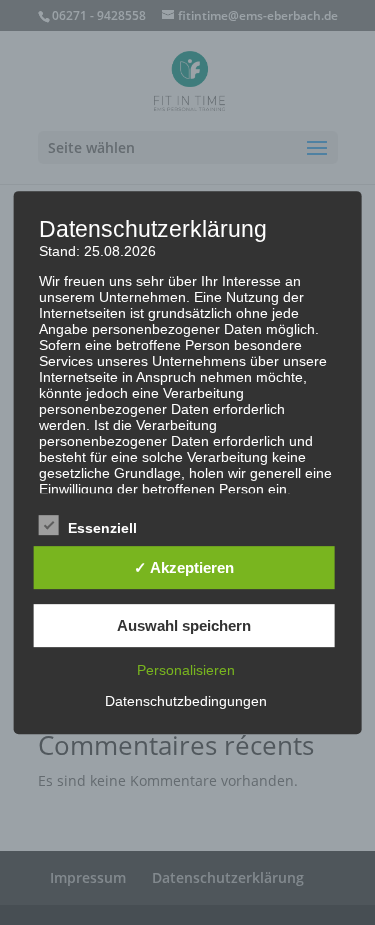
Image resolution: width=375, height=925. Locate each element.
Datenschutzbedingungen (186, 701)
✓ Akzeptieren (184, 567)
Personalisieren (186, 670)
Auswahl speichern (184, 625)
